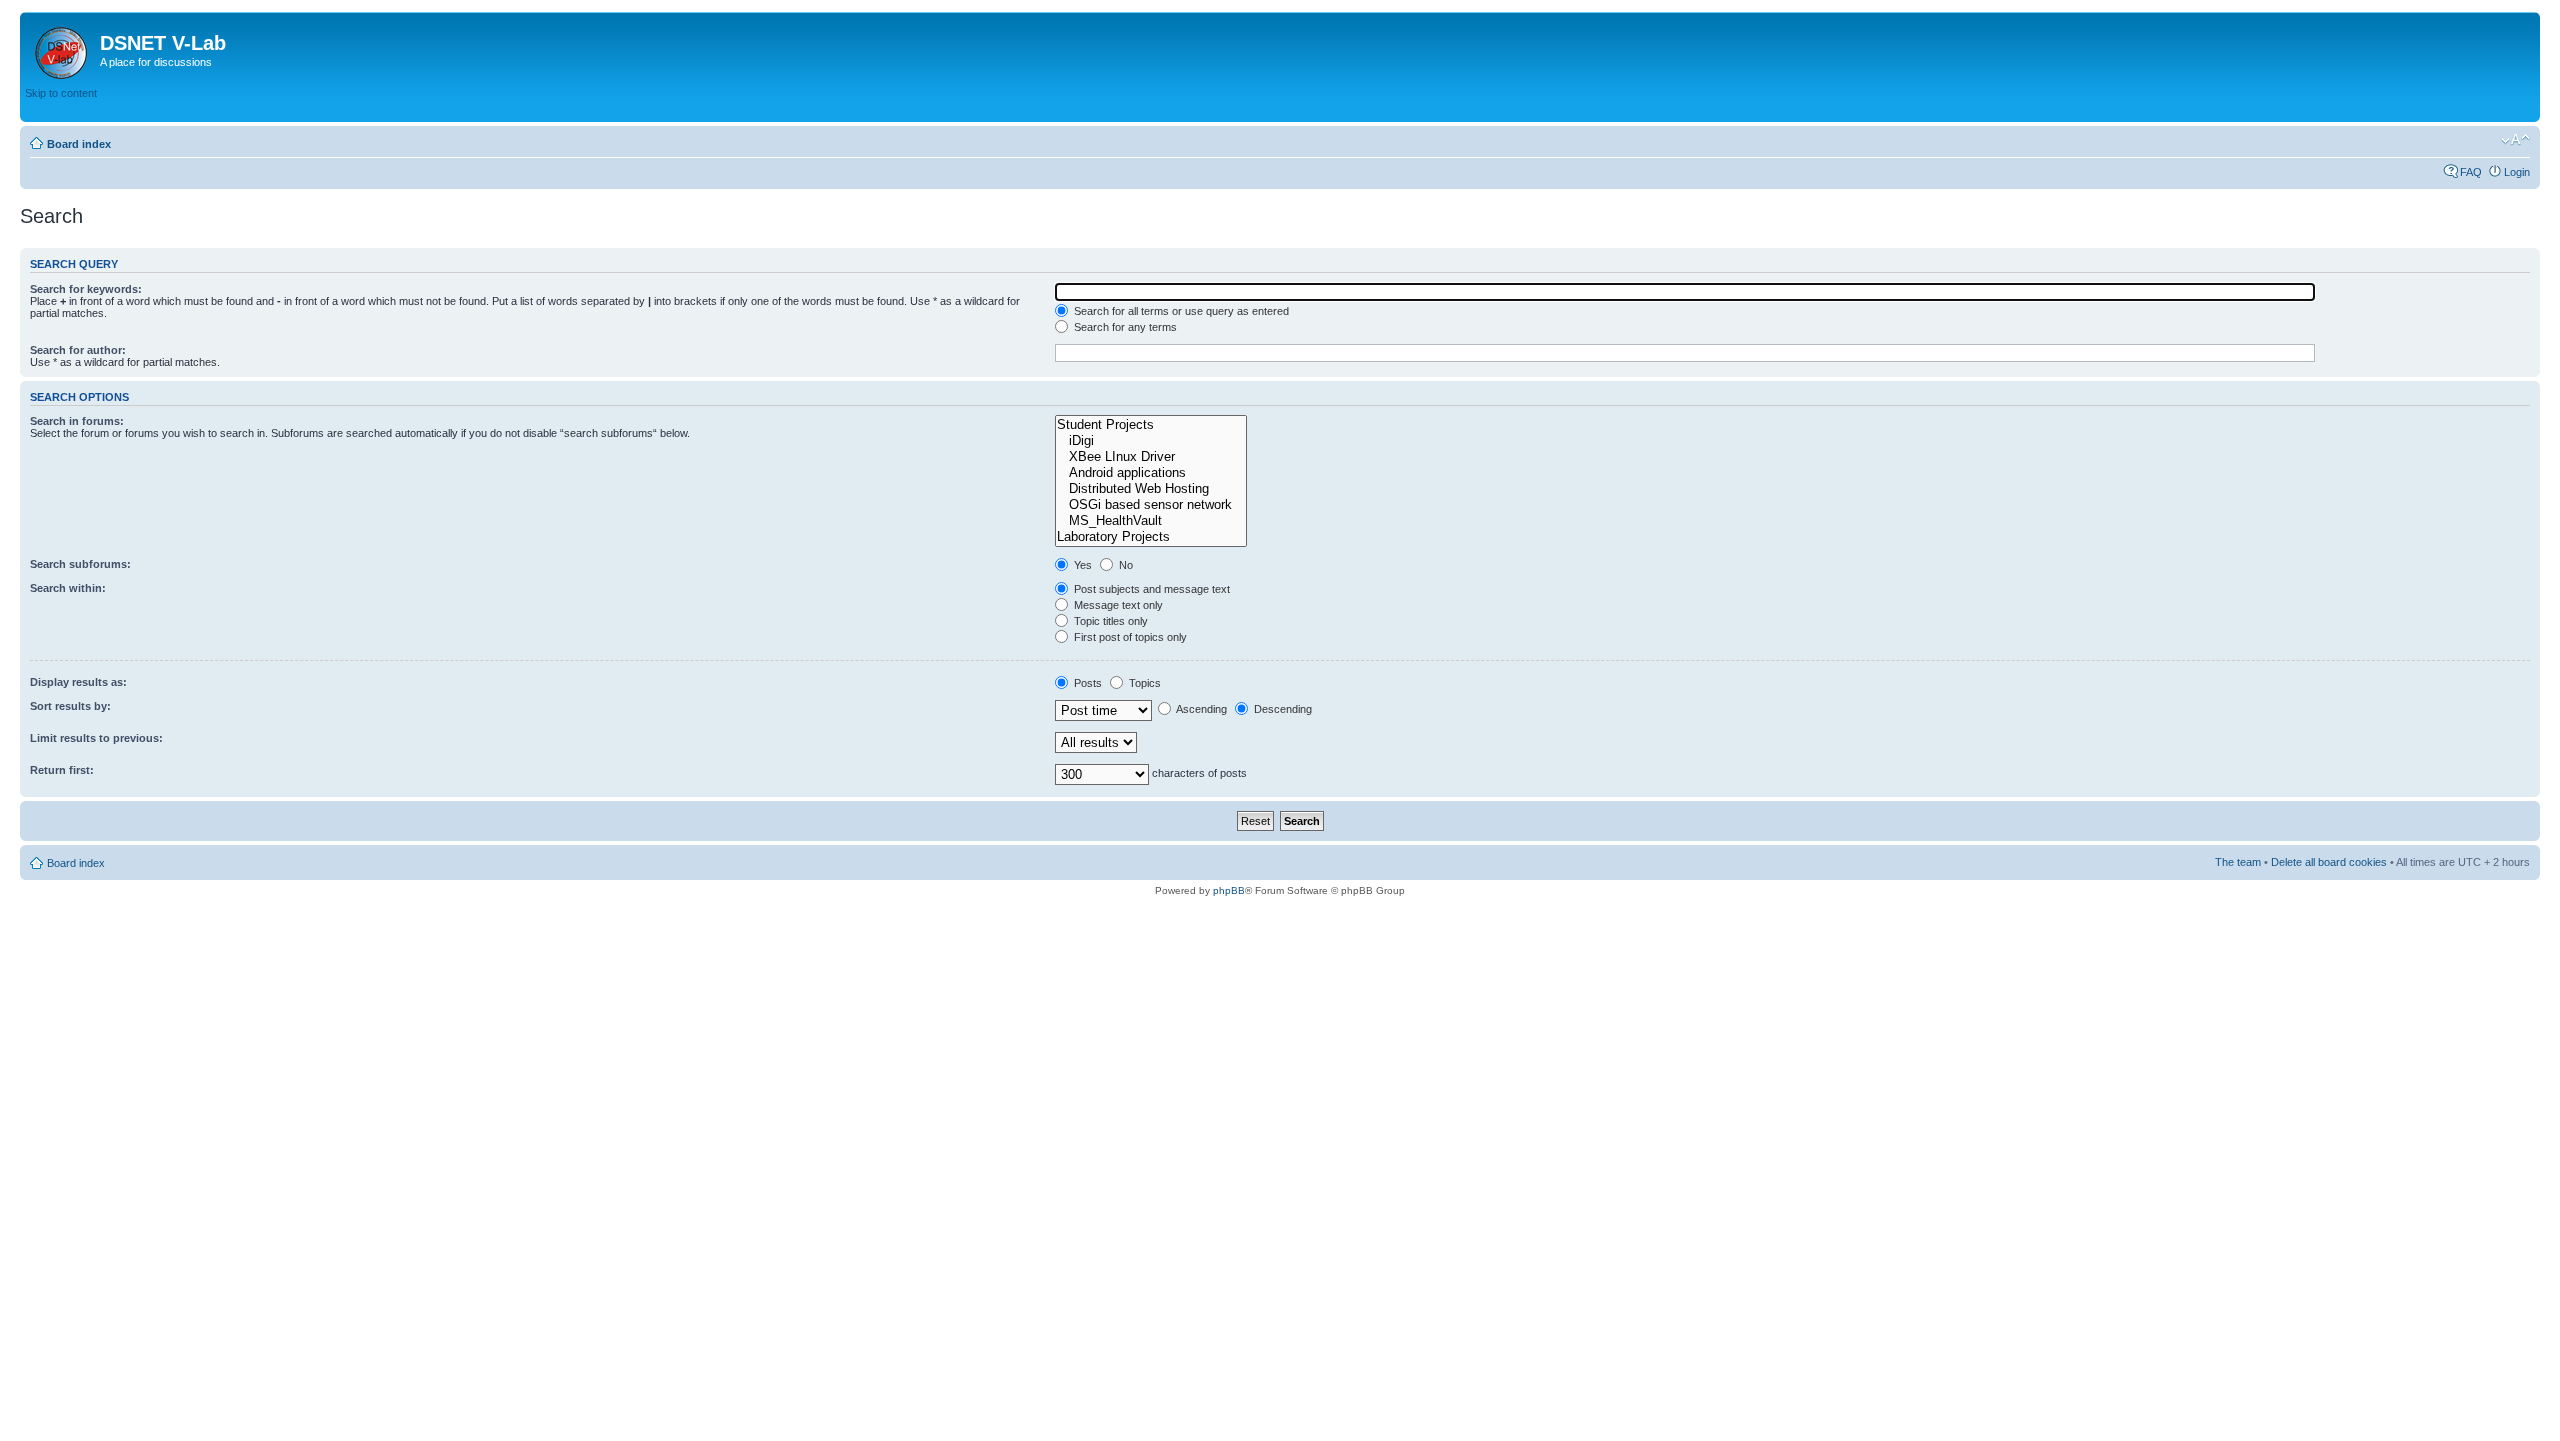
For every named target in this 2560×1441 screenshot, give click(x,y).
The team (2238, 862)
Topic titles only (1109, 621)
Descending (1281, 709)
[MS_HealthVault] (1151, 521)
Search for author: (78, 350)
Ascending (1200, 709)
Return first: (62, 770)
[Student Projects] (1151, 425)
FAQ (2471, 172)
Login (2517, 172)
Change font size (2515, 140)
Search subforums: (80, 564)
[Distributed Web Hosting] (1151, 489)
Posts (1086, 683)
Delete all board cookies (2329, 862)
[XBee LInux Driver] (1151, 457)
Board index (79, 144)
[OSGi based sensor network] (1151, 505)
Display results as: (78, 682)
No (1124, 565)
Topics (1143, 683)
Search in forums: (77, 421)
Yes (1081, 565)
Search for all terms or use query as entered (1180, 311)
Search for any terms (1124, 327)
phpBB (1229, 890)
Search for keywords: (86, 289)
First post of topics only (1129, 637)
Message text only (1117, 605)
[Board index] (62, 49)
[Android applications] (1151, 473)
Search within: (68, 588)
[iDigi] (1151, 441)
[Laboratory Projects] (1151, 537)
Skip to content (61, 93)
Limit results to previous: (96, 738)
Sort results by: (70, 706)
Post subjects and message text (1150, 589)
